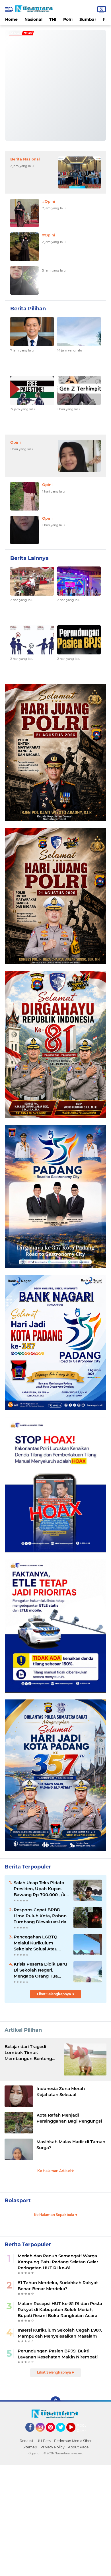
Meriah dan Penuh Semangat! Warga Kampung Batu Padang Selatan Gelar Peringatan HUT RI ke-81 (58, 2262)
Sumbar (88, 19)
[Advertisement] (55, 2520)
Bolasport (18, 2201)
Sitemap (30, 2447)
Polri (68, 19)
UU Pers (44, 2441)
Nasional (33, 19)
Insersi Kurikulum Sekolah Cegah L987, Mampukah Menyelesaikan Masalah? (60, 2333)
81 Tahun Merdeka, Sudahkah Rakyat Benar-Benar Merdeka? (58, 2286)
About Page (83, 2428)
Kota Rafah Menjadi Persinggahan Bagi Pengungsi (69, 2118)
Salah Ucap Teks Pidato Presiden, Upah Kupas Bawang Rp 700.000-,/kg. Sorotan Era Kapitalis (42, 1889)
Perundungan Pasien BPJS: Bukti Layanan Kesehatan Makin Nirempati (58, 2354)
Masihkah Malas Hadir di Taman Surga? (71, 2145)
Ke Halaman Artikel (54, 2171)
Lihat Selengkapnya (54, 1994)
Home (11, 19)
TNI (53, 19)
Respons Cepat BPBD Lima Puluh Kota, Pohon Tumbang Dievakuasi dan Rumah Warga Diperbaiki (41, 1916)
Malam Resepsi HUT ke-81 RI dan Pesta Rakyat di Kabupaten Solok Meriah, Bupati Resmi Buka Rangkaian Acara (60, 2309)
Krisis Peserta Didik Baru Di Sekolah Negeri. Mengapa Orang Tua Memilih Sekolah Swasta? (41, 1970)
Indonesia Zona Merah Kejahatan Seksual (61, 2091)
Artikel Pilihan (23, 2030)
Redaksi (26, 2441)
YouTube (75, 2434)
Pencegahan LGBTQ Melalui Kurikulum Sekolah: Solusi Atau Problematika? (36, 1943)
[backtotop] (55, 2402)
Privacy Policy (53, 2447)
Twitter (63, 2434)
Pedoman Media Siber (73, 2441)
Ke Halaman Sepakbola (54, 2215)
